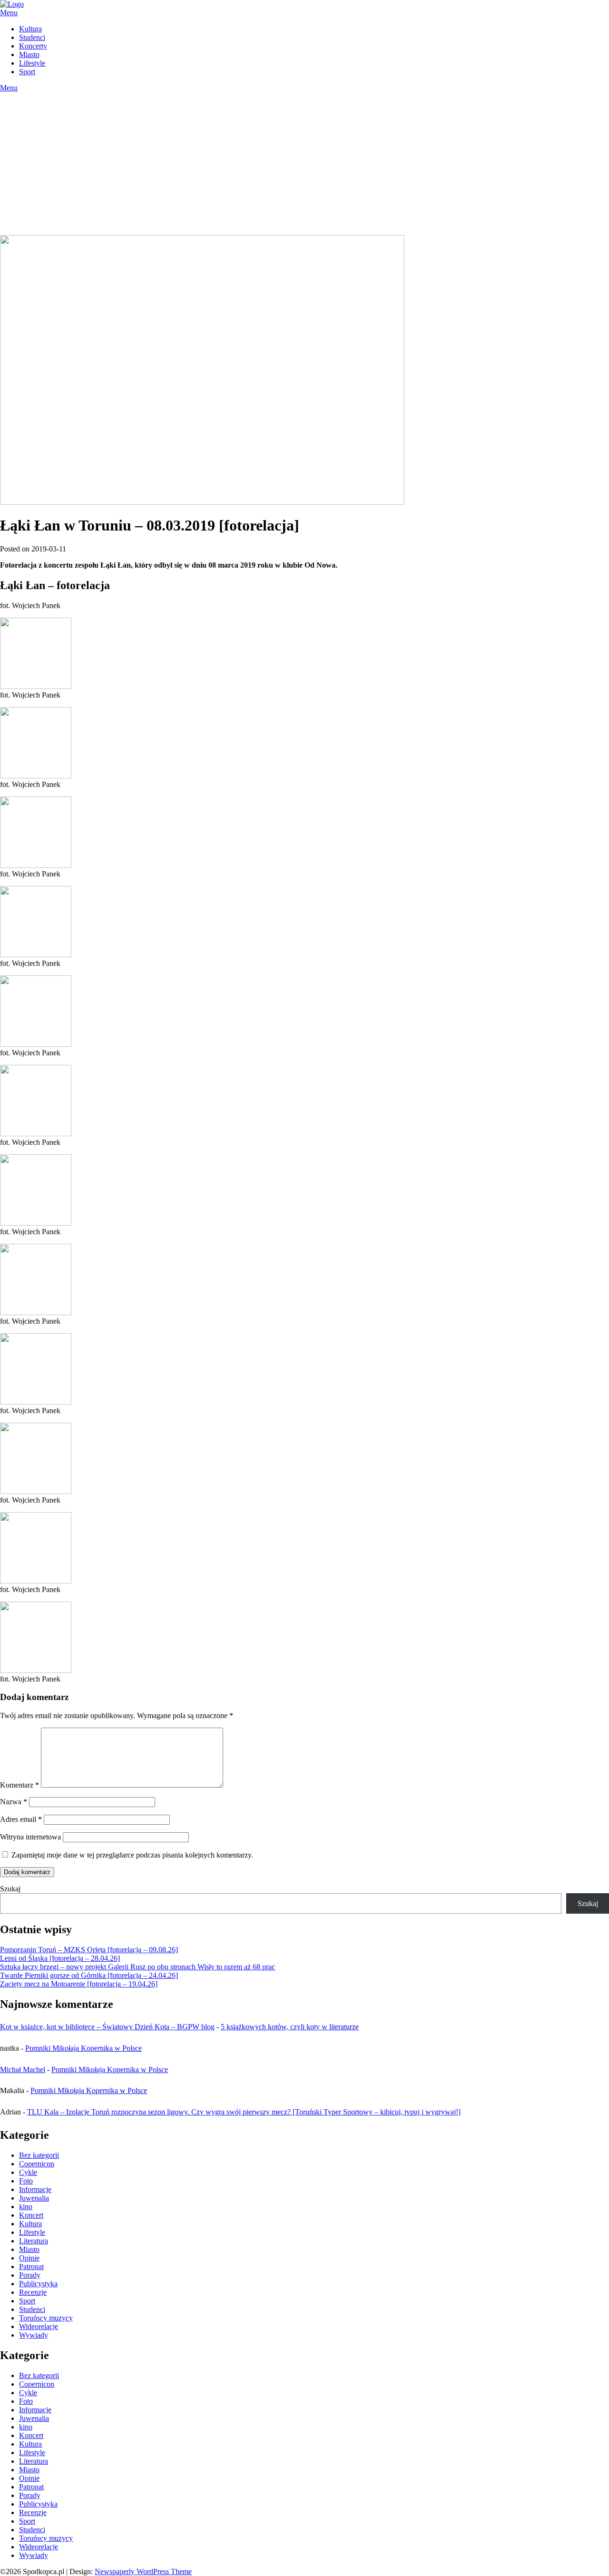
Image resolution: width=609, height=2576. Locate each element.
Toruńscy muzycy (46, 2318)
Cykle (28, 2172)
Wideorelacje (39, 2326)
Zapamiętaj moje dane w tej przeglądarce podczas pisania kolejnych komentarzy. (132, 1855)
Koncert (31, 2215)
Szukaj (10, 1889)
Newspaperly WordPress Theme (143, 2571)
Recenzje (33, 2292)
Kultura (30, 29)
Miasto (29, 54)
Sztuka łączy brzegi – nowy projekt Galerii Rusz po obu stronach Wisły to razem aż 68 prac (138, 1967)
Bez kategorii (39, 2155)
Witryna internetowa (30, 1837)
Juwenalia (34, 2198)
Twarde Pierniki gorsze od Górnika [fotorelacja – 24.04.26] (89, 1975)
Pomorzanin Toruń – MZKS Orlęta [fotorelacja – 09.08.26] (89, 1950)
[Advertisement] (304, 164)
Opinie (29, 2258)
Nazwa (14, 1802)
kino (26, 2207)
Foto (26, 2181)
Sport (27, 72)
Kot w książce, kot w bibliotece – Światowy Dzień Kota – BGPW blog (107, 2027)
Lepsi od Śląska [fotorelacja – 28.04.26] (60, 1958)
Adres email (21, 1819)
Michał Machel (23, 2070)
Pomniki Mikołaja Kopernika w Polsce (83, 2048)
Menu (9, 13)
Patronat (31, 2266)
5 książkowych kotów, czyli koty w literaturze (290, 2027)
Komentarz (20, 1785)
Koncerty (33, 46)
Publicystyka (38, 2284)
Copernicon (37, 2164)
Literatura (34, 2241)
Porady (30, 2275)
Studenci (32, 37)
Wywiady (34, 2335)
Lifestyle (32, 63)
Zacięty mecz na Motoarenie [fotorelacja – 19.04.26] (79, 1984)
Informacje (35, 2189)
